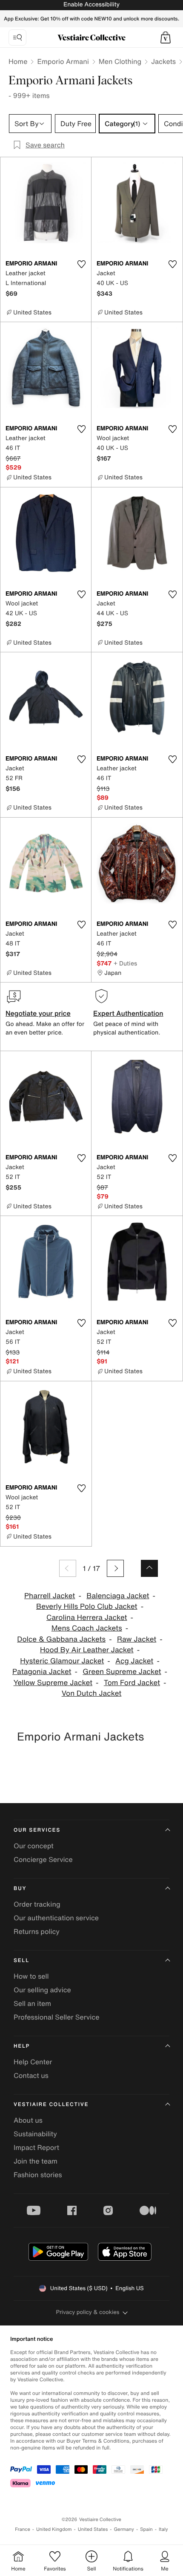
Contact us (31, 2075)
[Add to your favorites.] (81, 264)
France (23, 2529)
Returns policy (37, 1931)
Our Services (37, 1830)
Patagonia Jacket (42, 1672)
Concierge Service (43, 1859)
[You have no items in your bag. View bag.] (166, 37)
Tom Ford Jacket (132, 1683)
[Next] (115, 1568)
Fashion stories (38, 2175)
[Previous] (68, 1568)
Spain (146, 2529)
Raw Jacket (137, 1639)
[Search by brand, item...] (17, 37)
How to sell (31, 1976)
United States (93, 2529)
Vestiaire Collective (51, 2105)
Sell (21, 1961)
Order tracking (37, 1904)
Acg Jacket (134, 1661)
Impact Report (36, 2147)
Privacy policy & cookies (88, 2312)
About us (28, 2120)
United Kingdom (54, 2529)
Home (18, 61)
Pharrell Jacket (50, 1596)
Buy (20, 1889)
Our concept (34, 1846)
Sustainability (35, 2134)
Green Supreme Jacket (122, 1672)
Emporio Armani (63, 61)
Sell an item (32, 2003)
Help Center (33, 2062)
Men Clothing (120, 61)
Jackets (163, 61)
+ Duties (125, 963)
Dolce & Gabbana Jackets (61, 1639)
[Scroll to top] (149, 1568)
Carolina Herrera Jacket (87, 1618)
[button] (166, 37)
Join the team (36, 2161)
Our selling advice (42, 1990)
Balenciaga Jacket (118, 1596)
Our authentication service (56, 1918)
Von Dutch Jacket (92, 1693)
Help (22, 2046)
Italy (163, 2529)
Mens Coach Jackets (87, 1628)
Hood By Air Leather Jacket (87, 1650)
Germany (124, 2529)
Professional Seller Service (56, 2017)
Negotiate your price (38, 1013)
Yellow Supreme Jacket (53, 1683)
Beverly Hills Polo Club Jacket (87, 1606)
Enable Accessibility (91, 4)
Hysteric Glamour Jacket (62, 1661)
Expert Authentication (128, 1013)
